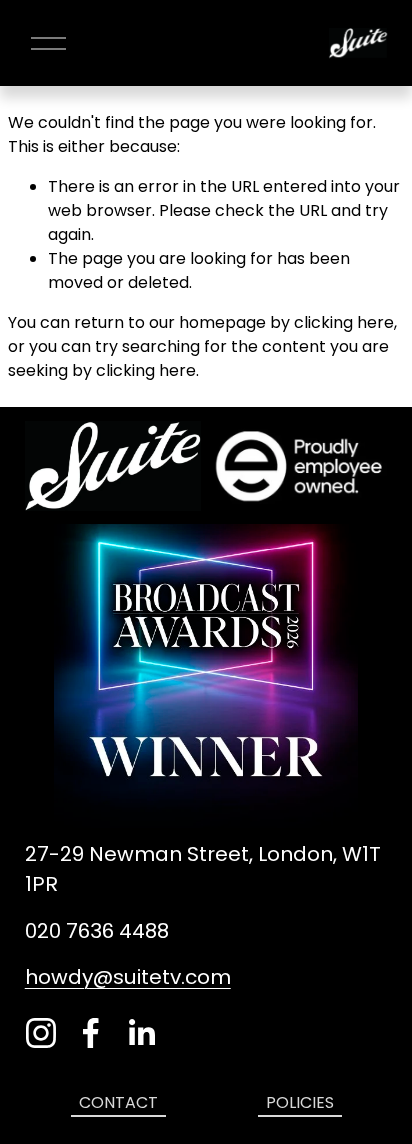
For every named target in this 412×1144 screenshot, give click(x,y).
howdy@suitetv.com (128, 977)
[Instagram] (41, 1033)
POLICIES (300, 1102)
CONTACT (118, 1102)
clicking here (344, 322)
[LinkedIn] (141, 1033)
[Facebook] (91, 1033)
